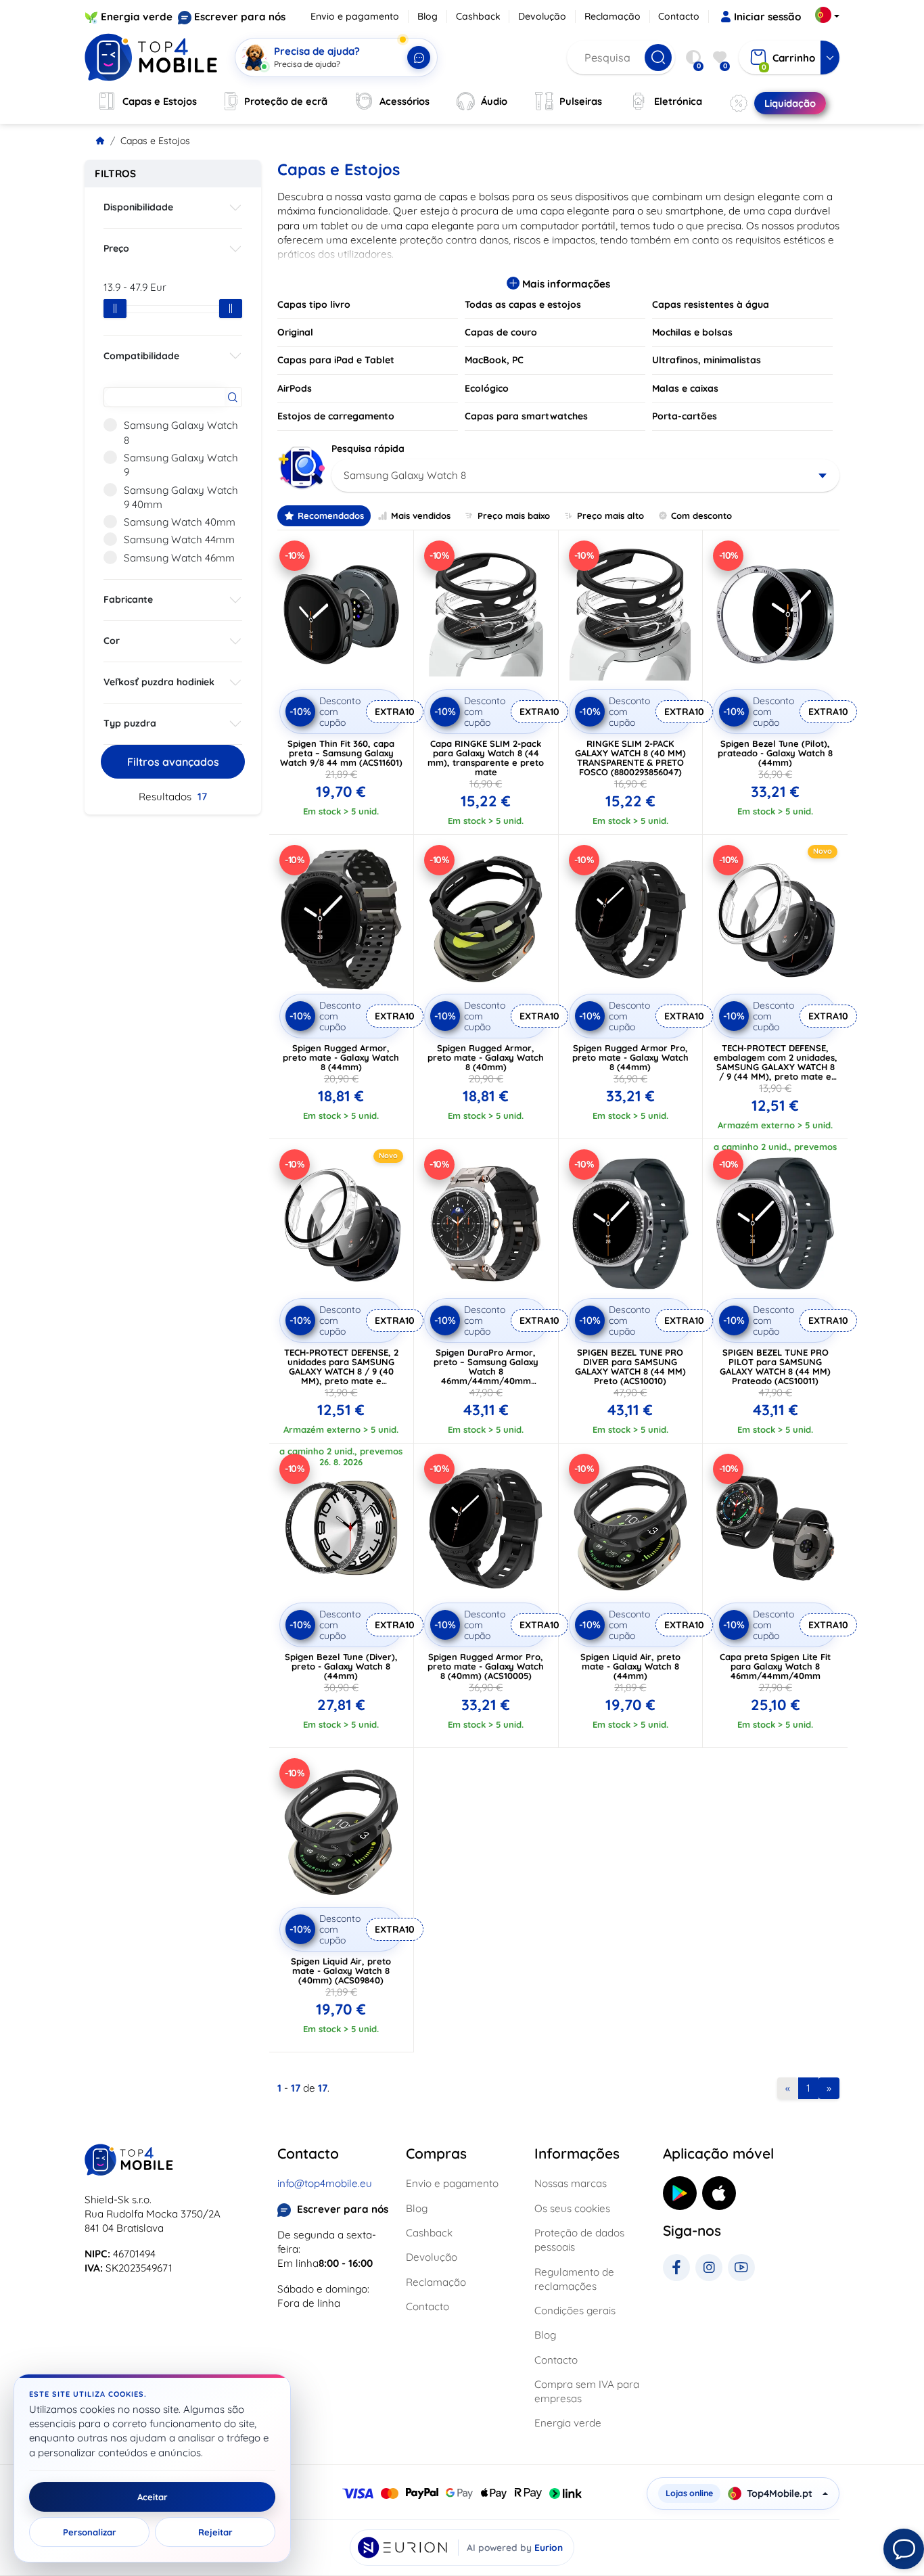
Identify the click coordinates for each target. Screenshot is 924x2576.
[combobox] (585, 476)
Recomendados (331, 515)
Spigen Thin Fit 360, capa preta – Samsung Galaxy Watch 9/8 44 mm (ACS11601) (341, 753)
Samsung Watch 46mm (179, 558)
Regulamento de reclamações (574, 2279)
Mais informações (565, 284)
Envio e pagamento (355, 16)
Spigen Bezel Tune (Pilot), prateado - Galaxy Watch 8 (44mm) (775, 753)
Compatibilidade (141, 356)
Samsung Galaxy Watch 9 (181, 465)
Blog (428, 16)
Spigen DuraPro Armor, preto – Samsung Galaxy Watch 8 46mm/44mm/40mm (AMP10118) (486, 1371)
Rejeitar (215, 2532)
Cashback (478, 16)
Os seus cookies (572, 2208)
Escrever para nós (240, 17)
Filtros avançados (173, 762)
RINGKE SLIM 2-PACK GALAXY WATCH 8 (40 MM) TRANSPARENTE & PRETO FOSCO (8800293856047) (630, 758)
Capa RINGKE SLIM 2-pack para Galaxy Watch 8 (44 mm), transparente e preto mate (486, 758)
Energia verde (137, 17)
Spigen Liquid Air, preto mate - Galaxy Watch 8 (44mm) (630, 1666)
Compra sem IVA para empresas (587, 2391)
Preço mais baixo (514, 515)
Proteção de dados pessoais (579, 2240)
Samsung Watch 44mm (179, 539)
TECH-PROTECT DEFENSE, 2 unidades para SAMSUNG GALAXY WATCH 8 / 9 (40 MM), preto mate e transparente (341, 1371)
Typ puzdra (130, 723)
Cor (112, 641)
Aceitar (153, 2497)
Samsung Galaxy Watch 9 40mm (181, 497)
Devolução (542, 16)
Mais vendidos (421, 515)
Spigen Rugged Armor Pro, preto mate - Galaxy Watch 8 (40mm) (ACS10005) (486, 1666)
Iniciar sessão (767, 17)
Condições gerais (575, 2310)
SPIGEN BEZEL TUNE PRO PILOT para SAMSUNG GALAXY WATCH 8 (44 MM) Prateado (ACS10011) (775, 1366)
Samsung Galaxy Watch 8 (181, 432)
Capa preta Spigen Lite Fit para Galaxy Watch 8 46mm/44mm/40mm (775, 1666)
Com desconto (701, 515)
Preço (116, 248)
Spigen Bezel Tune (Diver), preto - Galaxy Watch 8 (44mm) (341, 1666)
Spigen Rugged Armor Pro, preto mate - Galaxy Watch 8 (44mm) (630, 1057)
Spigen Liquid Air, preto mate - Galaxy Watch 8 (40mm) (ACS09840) (341, 1971)
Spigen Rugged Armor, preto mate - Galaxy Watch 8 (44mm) (341, 1057)
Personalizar (90, 2532)
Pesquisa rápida (368, 448)
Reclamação (613, 16)
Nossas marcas (571, 2183)
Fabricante (128, 599)
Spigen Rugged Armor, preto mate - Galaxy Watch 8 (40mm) (486, 1057)
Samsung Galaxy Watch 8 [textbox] (405, 475)
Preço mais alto (610, 515)
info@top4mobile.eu (325, 2183)
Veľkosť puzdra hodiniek (159, 682)
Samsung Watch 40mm (180, 522)
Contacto (679, 16)
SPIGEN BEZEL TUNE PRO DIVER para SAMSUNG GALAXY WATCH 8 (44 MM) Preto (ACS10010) (630, 1366)
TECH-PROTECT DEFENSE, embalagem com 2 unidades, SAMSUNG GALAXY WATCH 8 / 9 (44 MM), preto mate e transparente (776, 1067)
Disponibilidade (138, 207)
